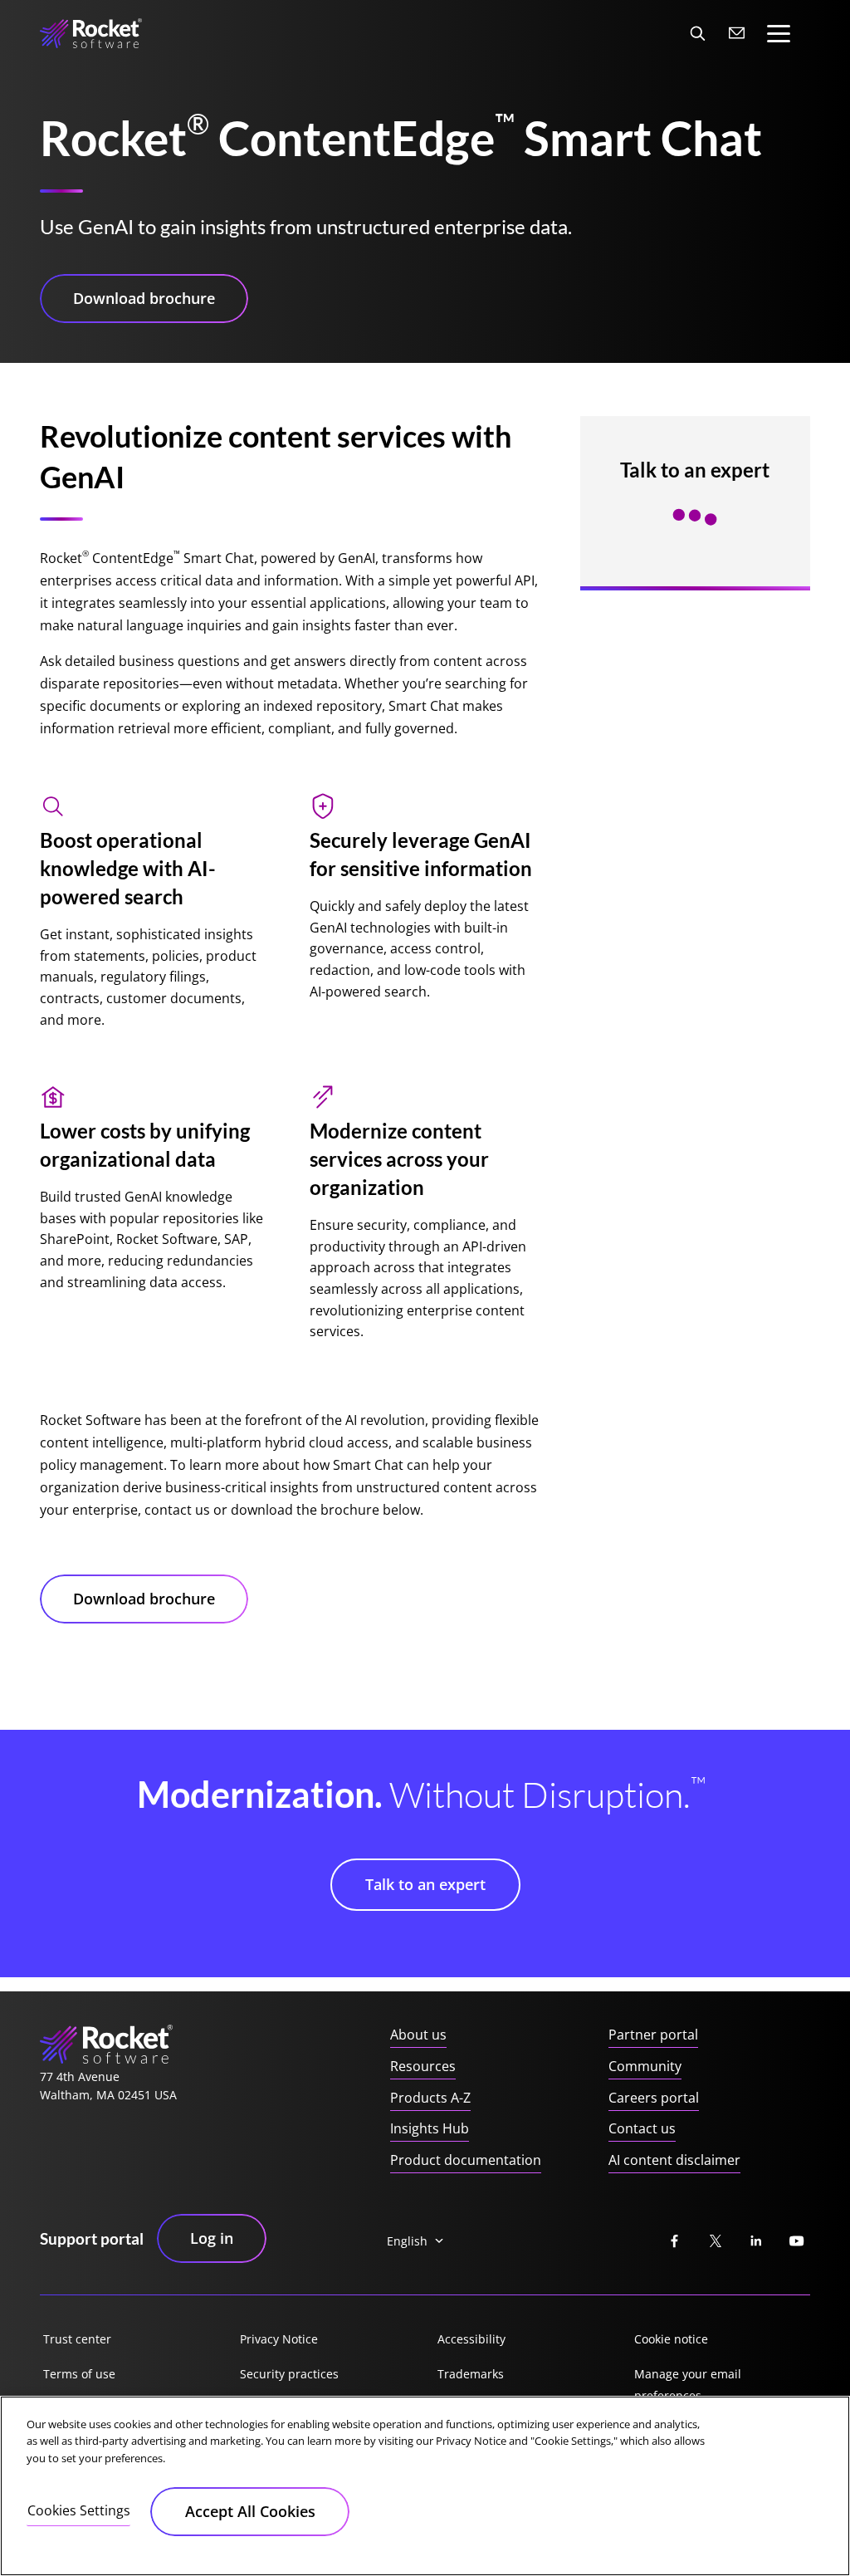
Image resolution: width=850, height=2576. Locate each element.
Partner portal (653, 2035)
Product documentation (466, 2160)
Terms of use (79, 2374)
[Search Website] (697, 33)
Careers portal (654, 2098)
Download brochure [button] (144, 298)
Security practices (289, 2374)
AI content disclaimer (674, 2160)
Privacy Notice (279, 2339)
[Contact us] (737, 33)
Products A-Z (430, 2098)
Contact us (642, 2128)
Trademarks (471, 2374)
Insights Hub (430, 2128)
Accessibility (471, 2339)
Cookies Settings (79, 2510)
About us (418, 2035)
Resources (423, 2066)
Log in (212, 2238)
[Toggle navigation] (779, 34)
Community (645, 2066)
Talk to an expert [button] (425, 1884)
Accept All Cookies (250, 2511)
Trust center (77, 2339)
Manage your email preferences (688, 2385)
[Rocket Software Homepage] (91, 33)
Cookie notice (671, 2339)
